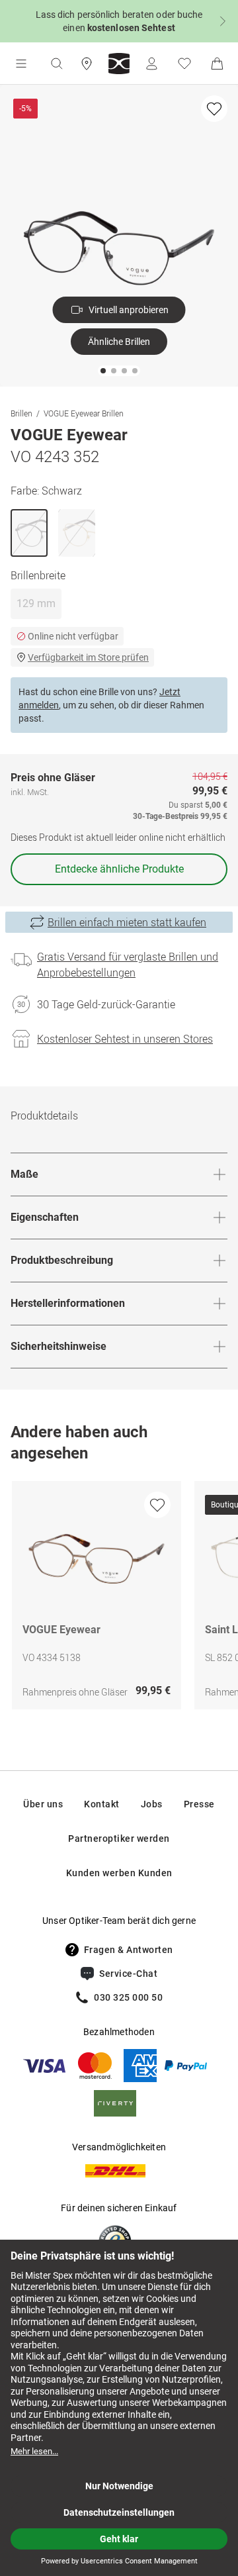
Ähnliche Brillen (119, 342)
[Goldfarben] (77, 533)
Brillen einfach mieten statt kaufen (127, 922)
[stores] (87, 64)
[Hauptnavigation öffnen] (21, 64)
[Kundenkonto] (151, 64)
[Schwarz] (29, 533)
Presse (199, 1804)
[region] (119, 1598)
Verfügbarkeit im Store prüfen (88, 657)
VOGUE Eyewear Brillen (84, 413)
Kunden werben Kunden (119, 1873)
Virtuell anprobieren (129, 310)
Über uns (43, 1804)
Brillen (21, 413)
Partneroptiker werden (119, 1838)
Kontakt (102, 1804)
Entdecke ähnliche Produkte (119, 869)
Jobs (152, 1804)
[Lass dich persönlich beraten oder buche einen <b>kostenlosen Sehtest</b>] (119, 21)
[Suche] (56, 64)
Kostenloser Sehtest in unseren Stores (125, 1039)
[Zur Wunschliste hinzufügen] (214, 109)
